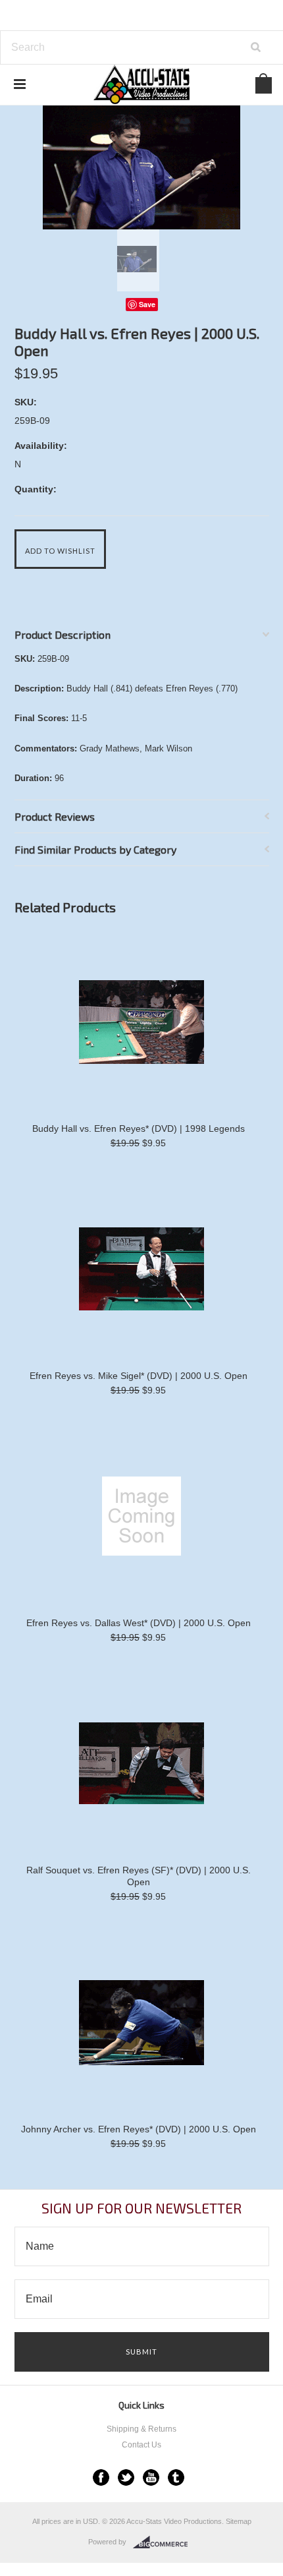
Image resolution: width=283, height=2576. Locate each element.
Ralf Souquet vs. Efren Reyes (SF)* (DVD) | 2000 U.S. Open (139, 1876)
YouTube (151, 2477)
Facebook (101, 2477)
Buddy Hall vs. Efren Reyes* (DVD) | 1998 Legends (139, 1128)
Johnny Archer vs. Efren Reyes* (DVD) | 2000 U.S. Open (139, 2129)
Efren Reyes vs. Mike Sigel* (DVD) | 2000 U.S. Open (139, 1376)
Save (147, 304)
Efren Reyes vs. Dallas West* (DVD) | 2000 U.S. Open (139, 1623)
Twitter (126, 2477)
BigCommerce (164, 2542)
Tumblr (176, 2477)
